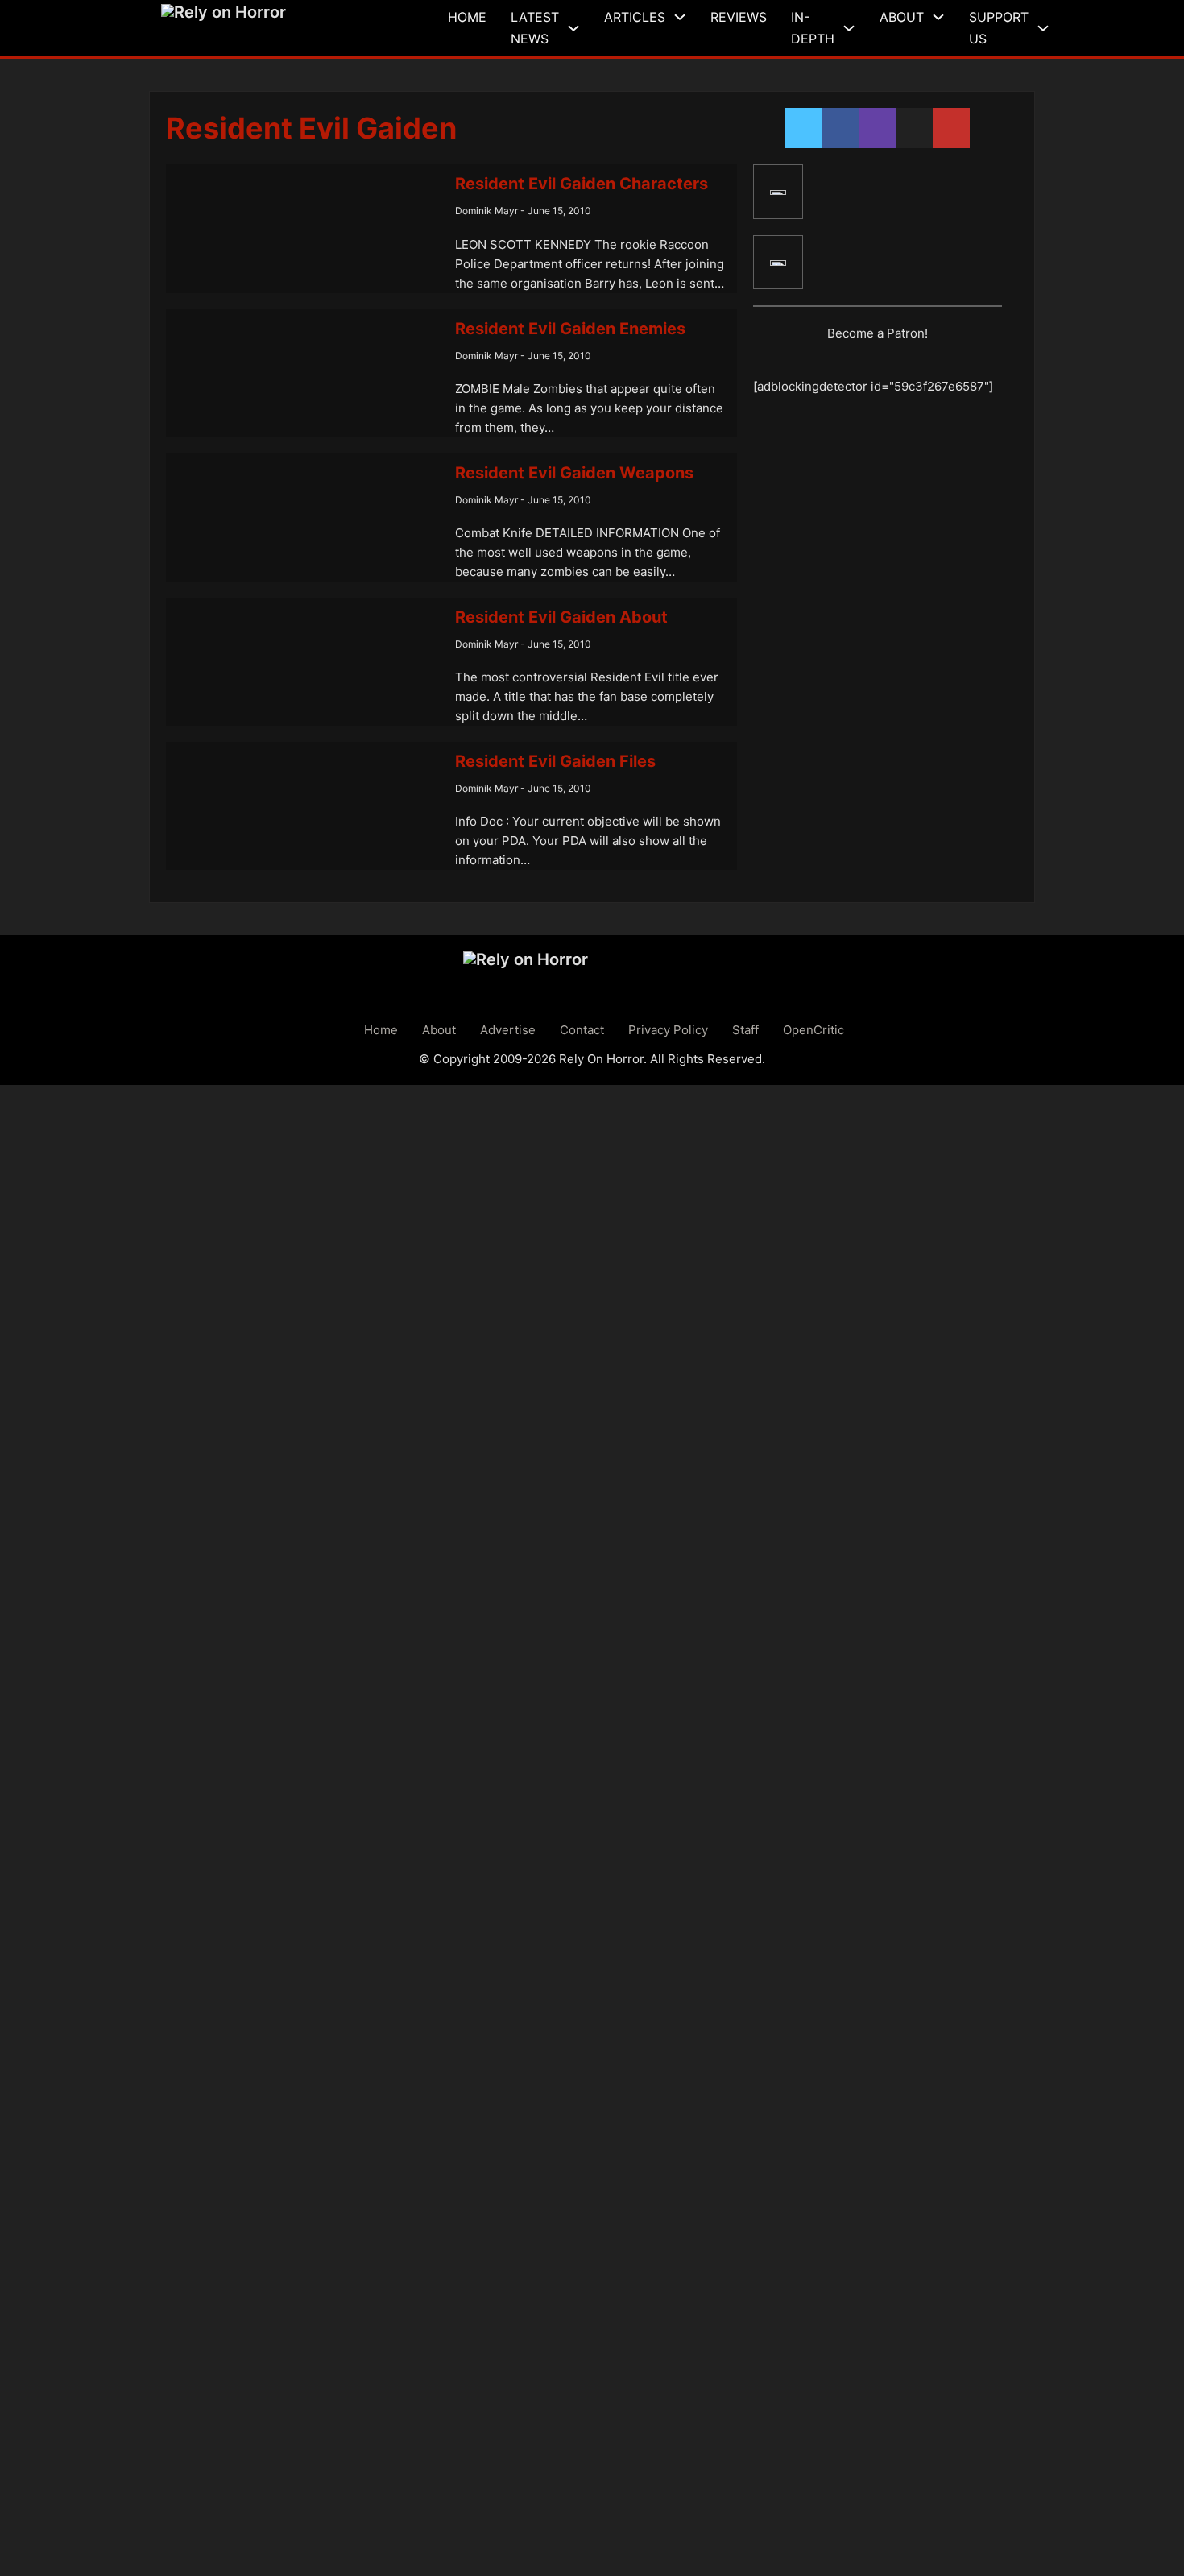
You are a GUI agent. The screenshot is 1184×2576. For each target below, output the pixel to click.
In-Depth (813, 28)
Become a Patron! (878, 333)
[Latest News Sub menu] (573, 28)
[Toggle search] (1070, 28)
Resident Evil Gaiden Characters (582, 184)
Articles (635, 17)
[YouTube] (778, 263)
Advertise (508, 1030)
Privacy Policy (668, 1030)
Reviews (739, 17)
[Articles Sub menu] (680, 17)
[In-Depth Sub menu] (849, 28)
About (902, 17)
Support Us (999, 28)
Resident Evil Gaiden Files (555, 761)
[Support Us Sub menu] (1043, 28)
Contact (582, 1030)
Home (467, 17)
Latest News (535, 28)
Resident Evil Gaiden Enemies (570, 329)
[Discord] (778, 192)
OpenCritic (813, 1030)
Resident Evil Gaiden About (561, 617)
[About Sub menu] (938, 17)
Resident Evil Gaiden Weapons (574, 473)
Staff (745, 1030)
